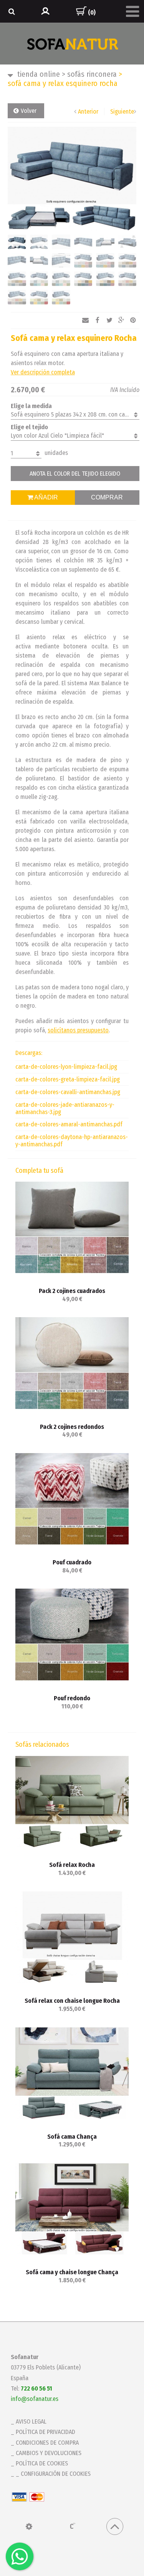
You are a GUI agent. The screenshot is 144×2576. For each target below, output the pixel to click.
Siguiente (122, 112)
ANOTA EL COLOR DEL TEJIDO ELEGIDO (75, 474)
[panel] (29, 2526)
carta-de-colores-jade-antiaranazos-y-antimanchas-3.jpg (65, 1108)
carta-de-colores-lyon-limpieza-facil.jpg (66, 1067)
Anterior (88, 112)
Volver (29, 111)
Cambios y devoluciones (49, 2453)
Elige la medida (31, 406)
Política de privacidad (46, 2432)
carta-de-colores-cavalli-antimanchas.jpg (68, 1092)
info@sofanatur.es (35, 2399)
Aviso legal (31, 2421)
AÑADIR (46, 497)
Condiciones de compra (47, 2443)
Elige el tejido (29, 427)
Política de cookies (42, 2463)
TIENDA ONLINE (39, 74)
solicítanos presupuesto (78, 1030)
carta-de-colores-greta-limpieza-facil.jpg (68, 1079)
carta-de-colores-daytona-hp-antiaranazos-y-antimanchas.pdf (72, 1141)
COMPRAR (107, 497)
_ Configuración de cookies (53, 2474)
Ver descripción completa (43, 372)
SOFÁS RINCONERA (89, 74)
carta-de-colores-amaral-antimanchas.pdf (69, 1124)
